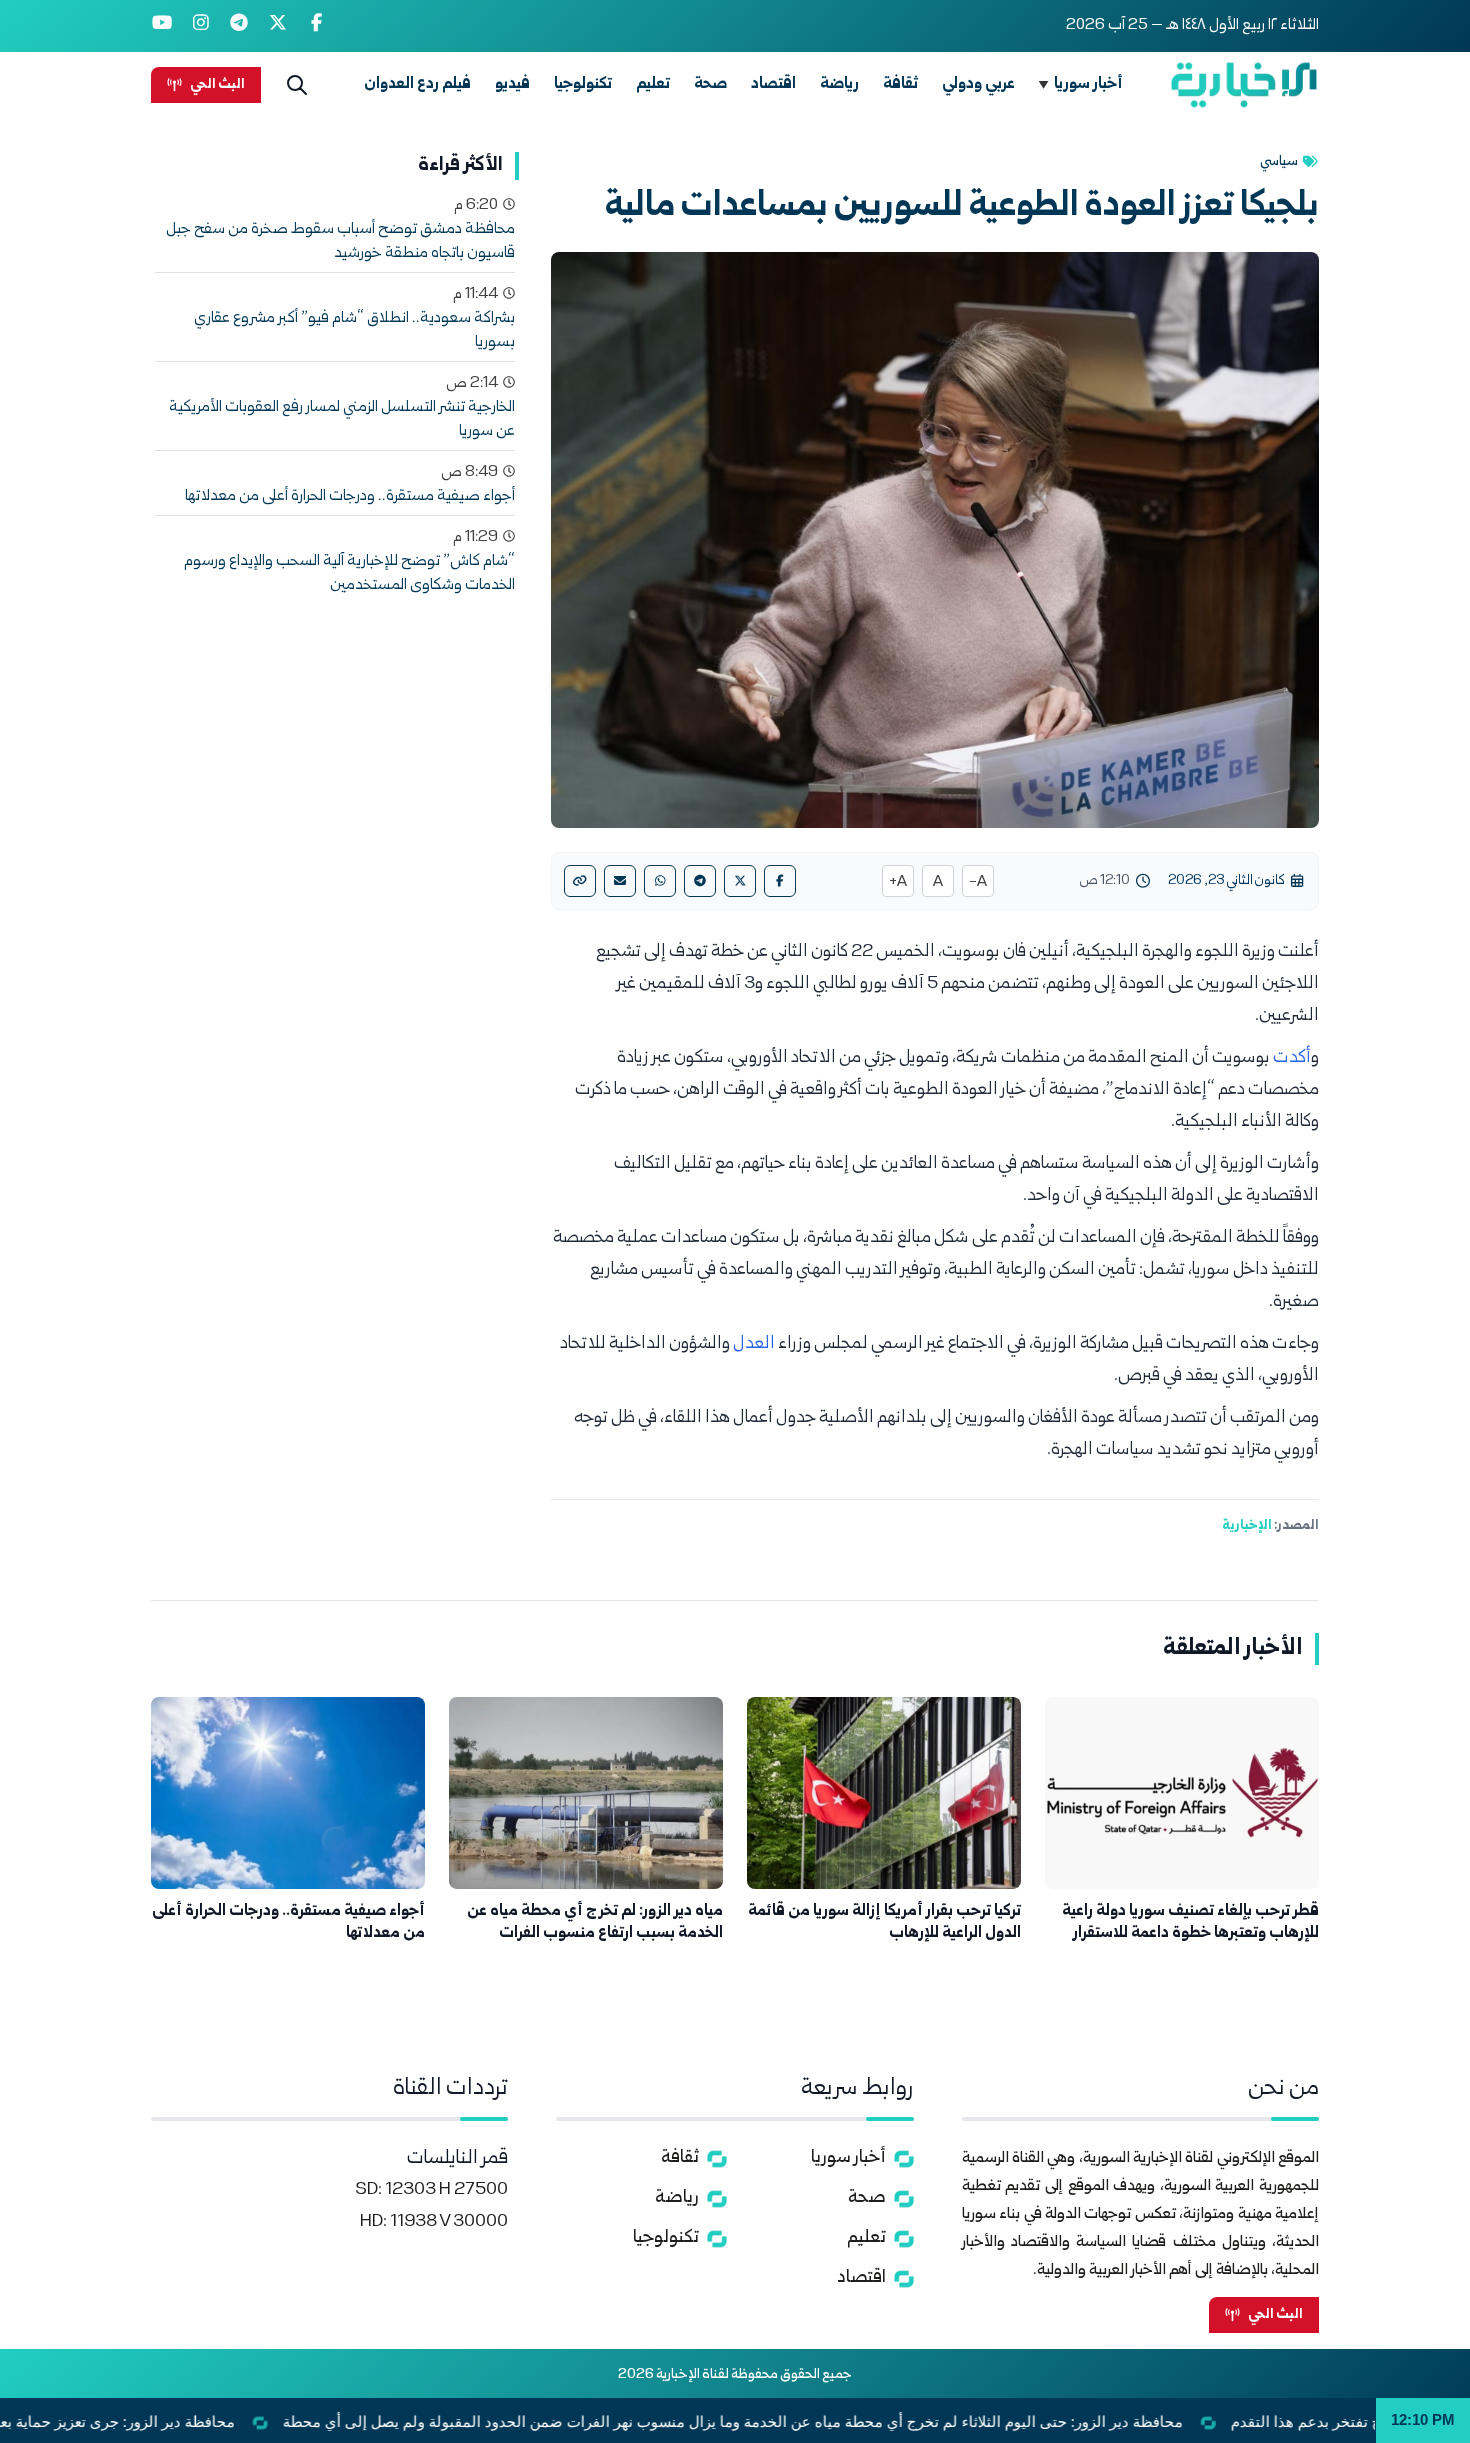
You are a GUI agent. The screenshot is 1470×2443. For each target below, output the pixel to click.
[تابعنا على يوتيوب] (162, 26)
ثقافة (900, 84)
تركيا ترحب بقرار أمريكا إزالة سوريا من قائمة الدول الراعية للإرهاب (884, 1922)
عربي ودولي (978, 84)
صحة (710, 84)
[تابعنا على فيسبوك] (316, 26)
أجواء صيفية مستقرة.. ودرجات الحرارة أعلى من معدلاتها (350, 497)
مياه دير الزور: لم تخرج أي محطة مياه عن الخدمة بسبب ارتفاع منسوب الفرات (595, 1922)
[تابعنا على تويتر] (278, 26)
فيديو (512, 84)
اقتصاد (773, 84)
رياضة (839, 84)
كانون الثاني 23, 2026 (1226, 881)
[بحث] (297, 85)
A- (978, 883)
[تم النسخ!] (580, 881)
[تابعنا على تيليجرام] (239, 26)
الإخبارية (1247, 1526)
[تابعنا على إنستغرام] (201, 26)
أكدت (1292, 1058)
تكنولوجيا (583, 84)
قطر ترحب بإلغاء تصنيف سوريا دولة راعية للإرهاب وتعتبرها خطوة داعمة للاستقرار (1190, 1922)
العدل (755, 1344)
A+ (898, 883)
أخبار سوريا (1088, 84)
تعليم (653, 84)
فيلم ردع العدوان (417, 84)
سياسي (1279, 162)
